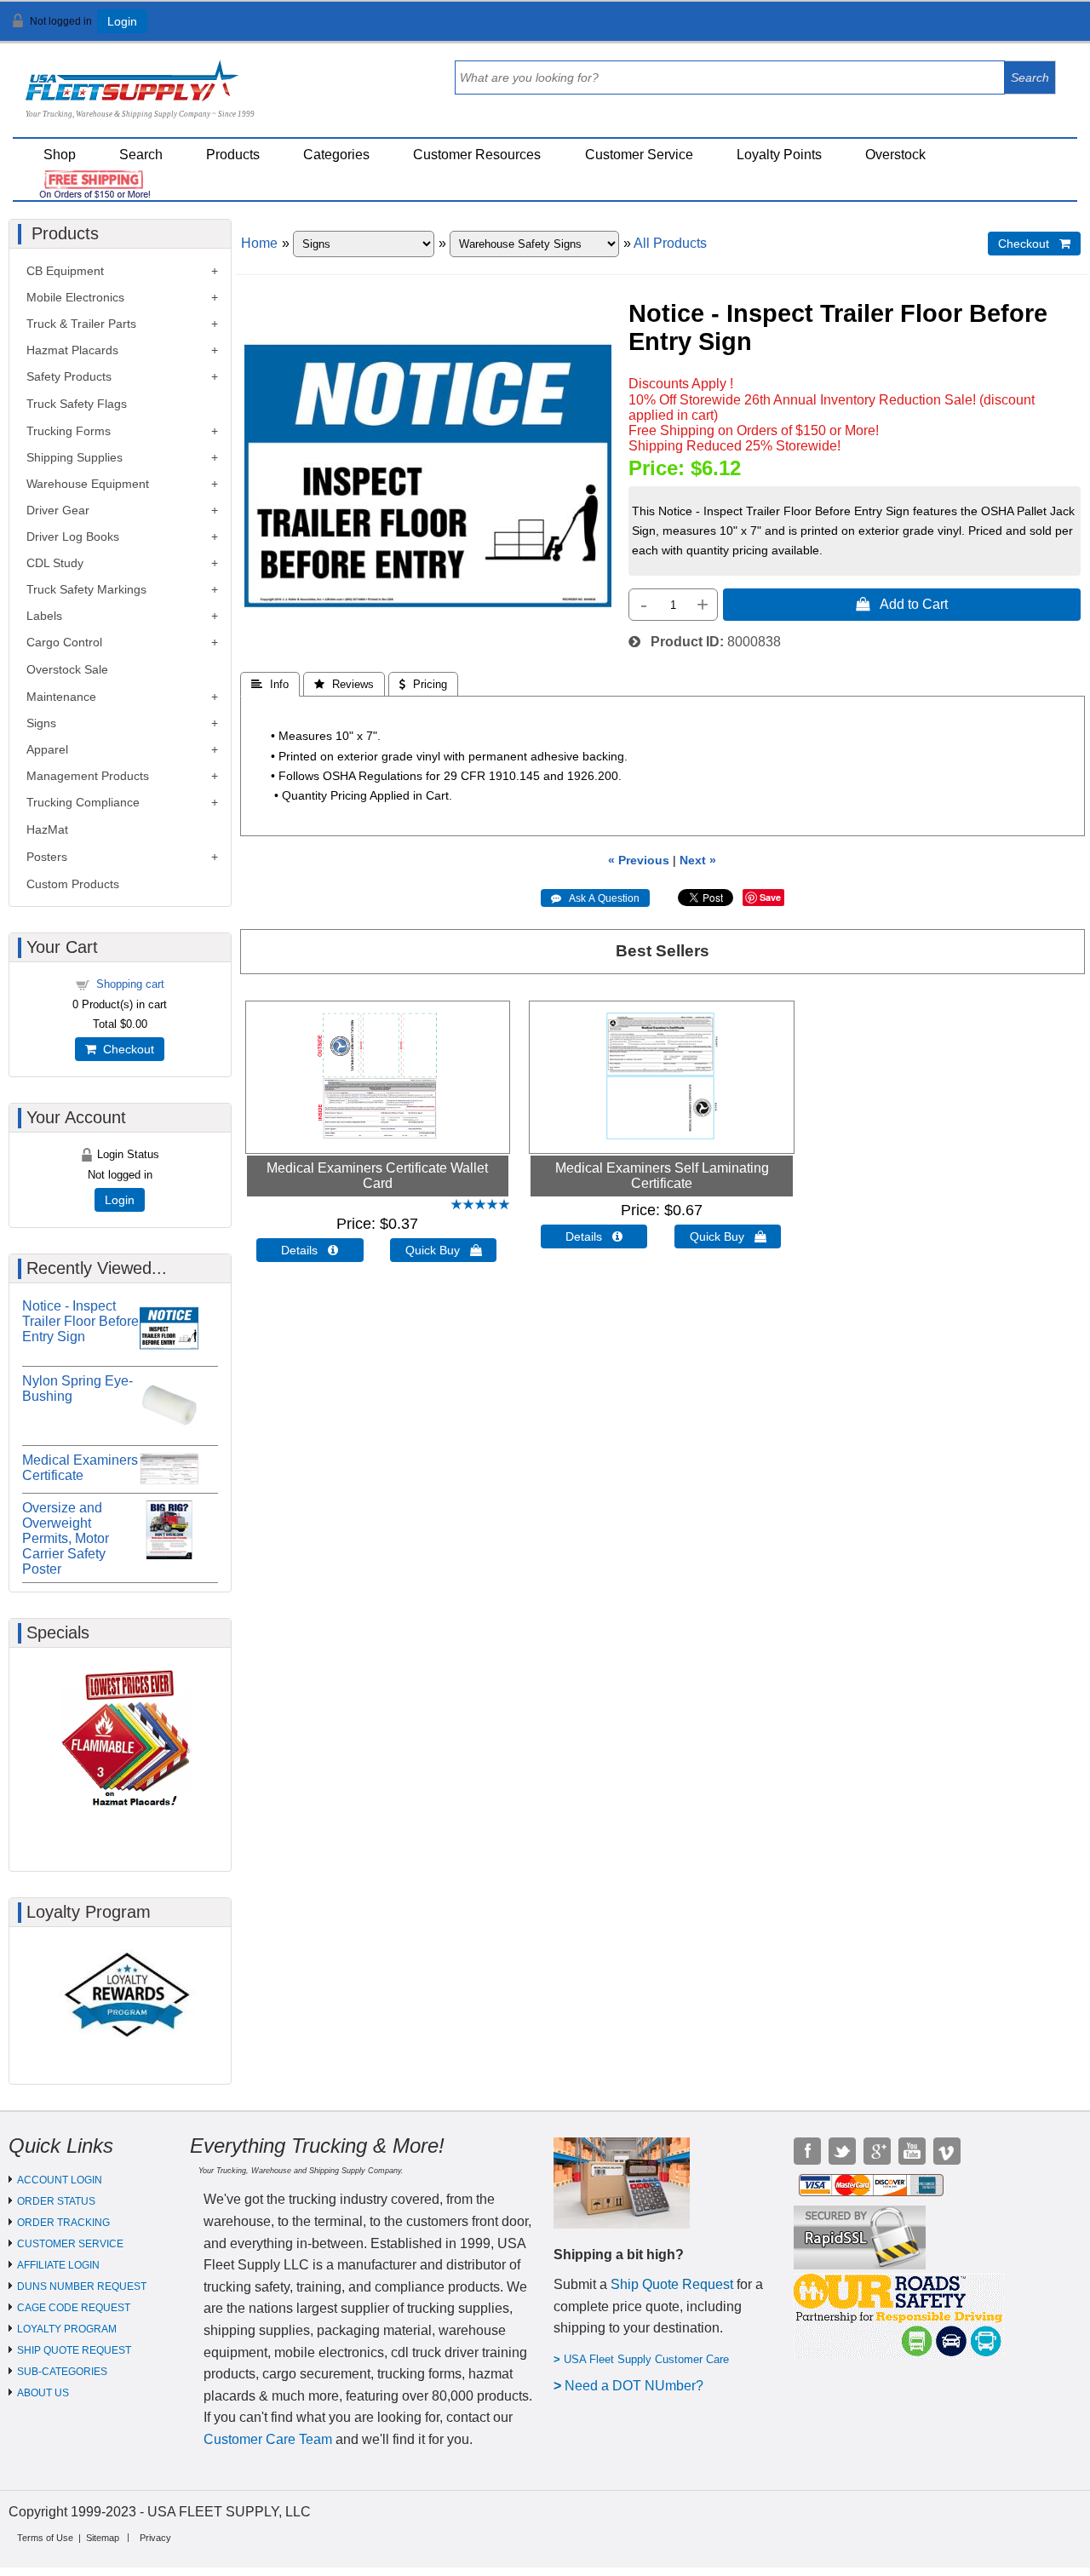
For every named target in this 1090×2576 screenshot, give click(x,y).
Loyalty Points (779, 155)
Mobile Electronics (75, 297)
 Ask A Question (595, 898)
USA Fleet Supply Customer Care (646, 2359)
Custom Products (73, 884)
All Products (670, 243)
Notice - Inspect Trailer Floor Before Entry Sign (80, 1321)
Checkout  (1034, 244)
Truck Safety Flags (77, 404)
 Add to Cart (902, 604)
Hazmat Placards (72, 350)
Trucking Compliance (83, 802)
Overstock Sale (67, 669)
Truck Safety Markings (86, 589)
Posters (47, 857)
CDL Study (55, 563)
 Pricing (423, 684)
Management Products (88, 776)
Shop (60, 155)
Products (233, 155)
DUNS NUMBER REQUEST (82, 2286)
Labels (44, 616)
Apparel (47, 749)
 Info (270, 684)
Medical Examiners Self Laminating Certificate (662, 1176)
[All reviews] (480, 1205)
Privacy (155, 2538)
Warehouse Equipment (88, 484)
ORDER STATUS (56, 2201)
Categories (336, 155)
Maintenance (61, 697)
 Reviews (344, 684)
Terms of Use (45, 2538)
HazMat (47, 829)
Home (259, 243)
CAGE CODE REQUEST (74, 2308)
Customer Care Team (268, 2439)
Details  (310, 1250)
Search (141, 155)
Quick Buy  (444, 1250)
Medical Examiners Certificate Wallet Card (377, 1176)
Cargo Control (64, 642)
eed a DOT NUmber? (639, 2386)
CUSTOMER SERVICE (70, 2244)
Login (122, 21)
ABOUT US (43, 2393)
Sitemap (103, 2538)
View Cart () (1031, 29)
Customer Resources (477, 155)
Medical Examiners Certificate (80, 1468)
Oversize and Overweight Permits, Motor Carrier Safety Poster (66, 1538)
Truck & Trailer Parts (81, 324)
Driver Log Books (73, 536)
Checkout (125, 1049)
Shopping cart (130, 984)
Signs (41, 723)
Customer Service (639, 155)
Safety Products (69, 376)
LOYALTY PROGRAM (67, 2329)
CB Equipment (65, 271)
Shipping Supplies (75, 457)
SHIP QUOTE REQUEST (74, 2350)
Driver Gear (58, 510)
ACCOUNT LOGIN (60, 2180)
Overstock (895, 155)
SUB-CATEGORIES (62, 2372)
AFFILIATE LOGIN (58, 2265)
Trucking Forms (69, 431)
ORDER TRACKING (63, 2223)
